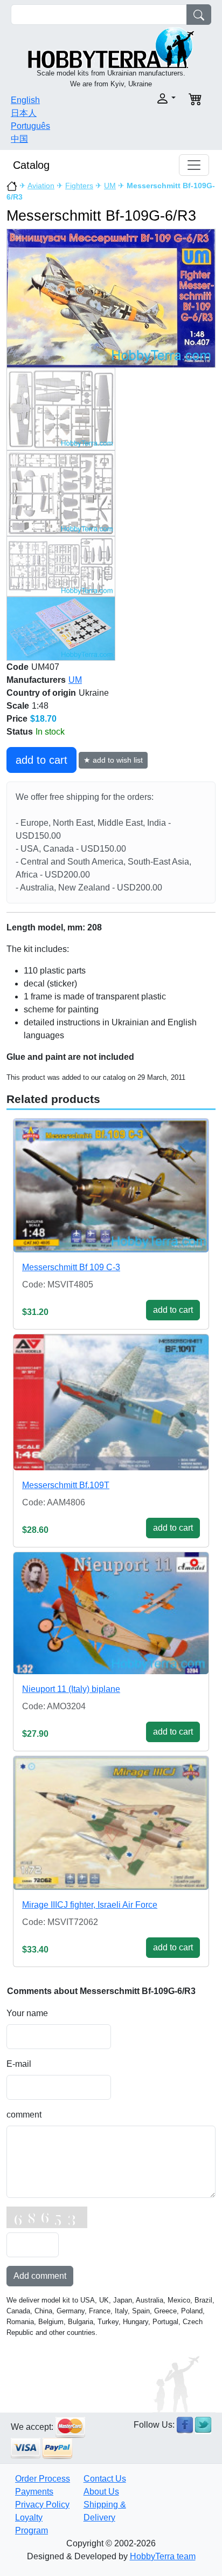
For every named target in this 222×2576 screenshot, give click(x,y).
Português (30, 126)
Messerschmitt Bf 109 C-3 (71, 1267)
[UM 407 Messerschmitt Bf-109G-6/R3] (111, 298)
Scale (18, 706)
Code (18, 667)
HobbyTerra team (163, 2556)
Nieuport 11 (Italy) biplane (71, 1689)
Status (20, 732)
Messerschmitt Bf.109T (66, 1485)
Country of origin (41, 693)
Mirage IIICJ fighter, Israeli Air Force (90, 1905)
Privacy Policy (42, 2505)
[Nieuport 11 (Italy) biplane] (111, 1613)
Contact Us (105, 2479)
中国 (19, 139)
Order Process (43, 2479)
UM (110, 186)
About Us (101, 2492)
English (25, 100)
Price (17, 719)
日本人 (24, 113)
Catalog (31, 165)
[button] (147, 98)
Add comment (40, 2276)
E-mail (19, 2064)
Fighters (79, 186)
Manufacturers (36, 680)
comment (24, 2115)
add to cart (41, 760)
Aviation (41, 186)
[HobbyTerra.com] (111, 47)
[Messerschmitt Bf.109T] (111, 1402)
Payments (34, 2492)
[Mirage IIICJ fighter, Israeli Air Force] (111, 1823)
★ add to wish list (113, 760)
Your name (27, 2013)
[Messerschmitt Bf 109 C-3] (111, 1186)
